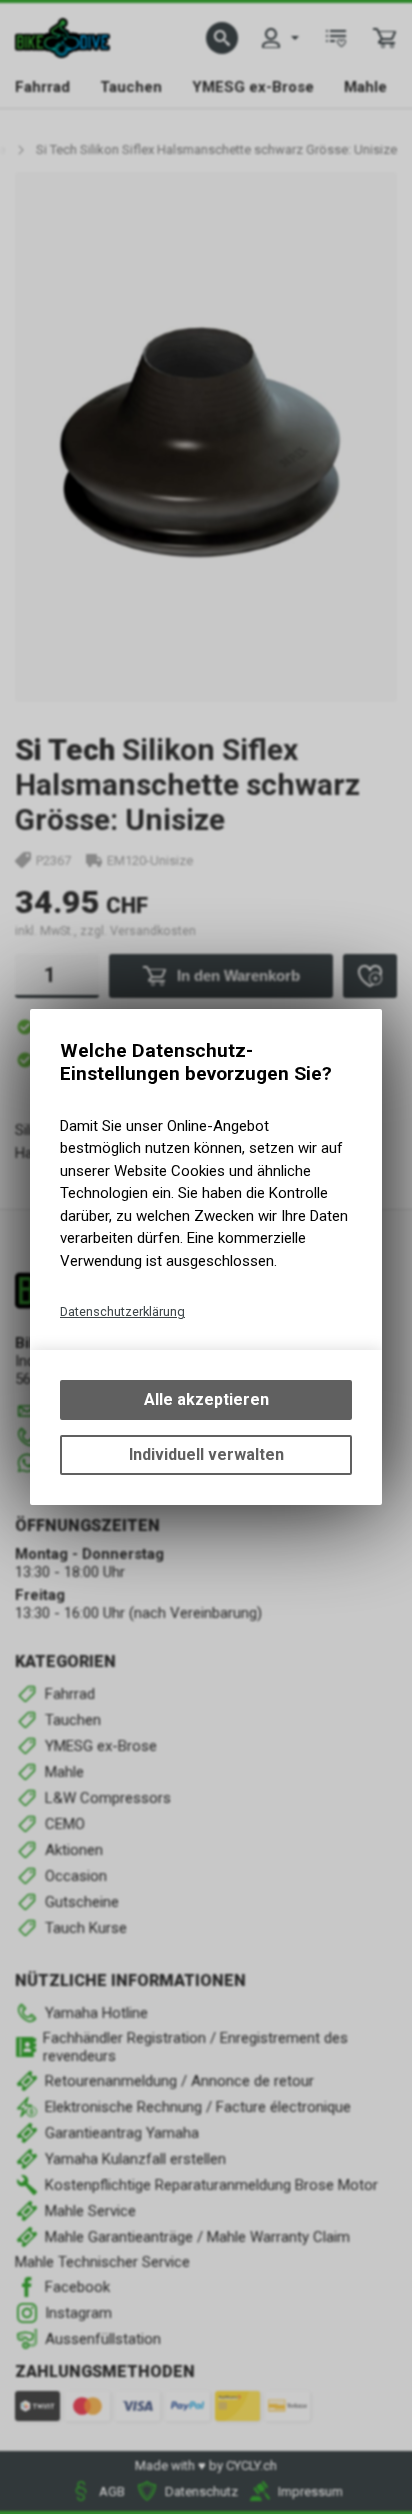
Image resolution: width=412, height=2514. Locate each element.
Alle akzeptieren (206, 1399)
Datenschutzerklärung (122, 1311)
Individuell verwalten (206, 1454)
